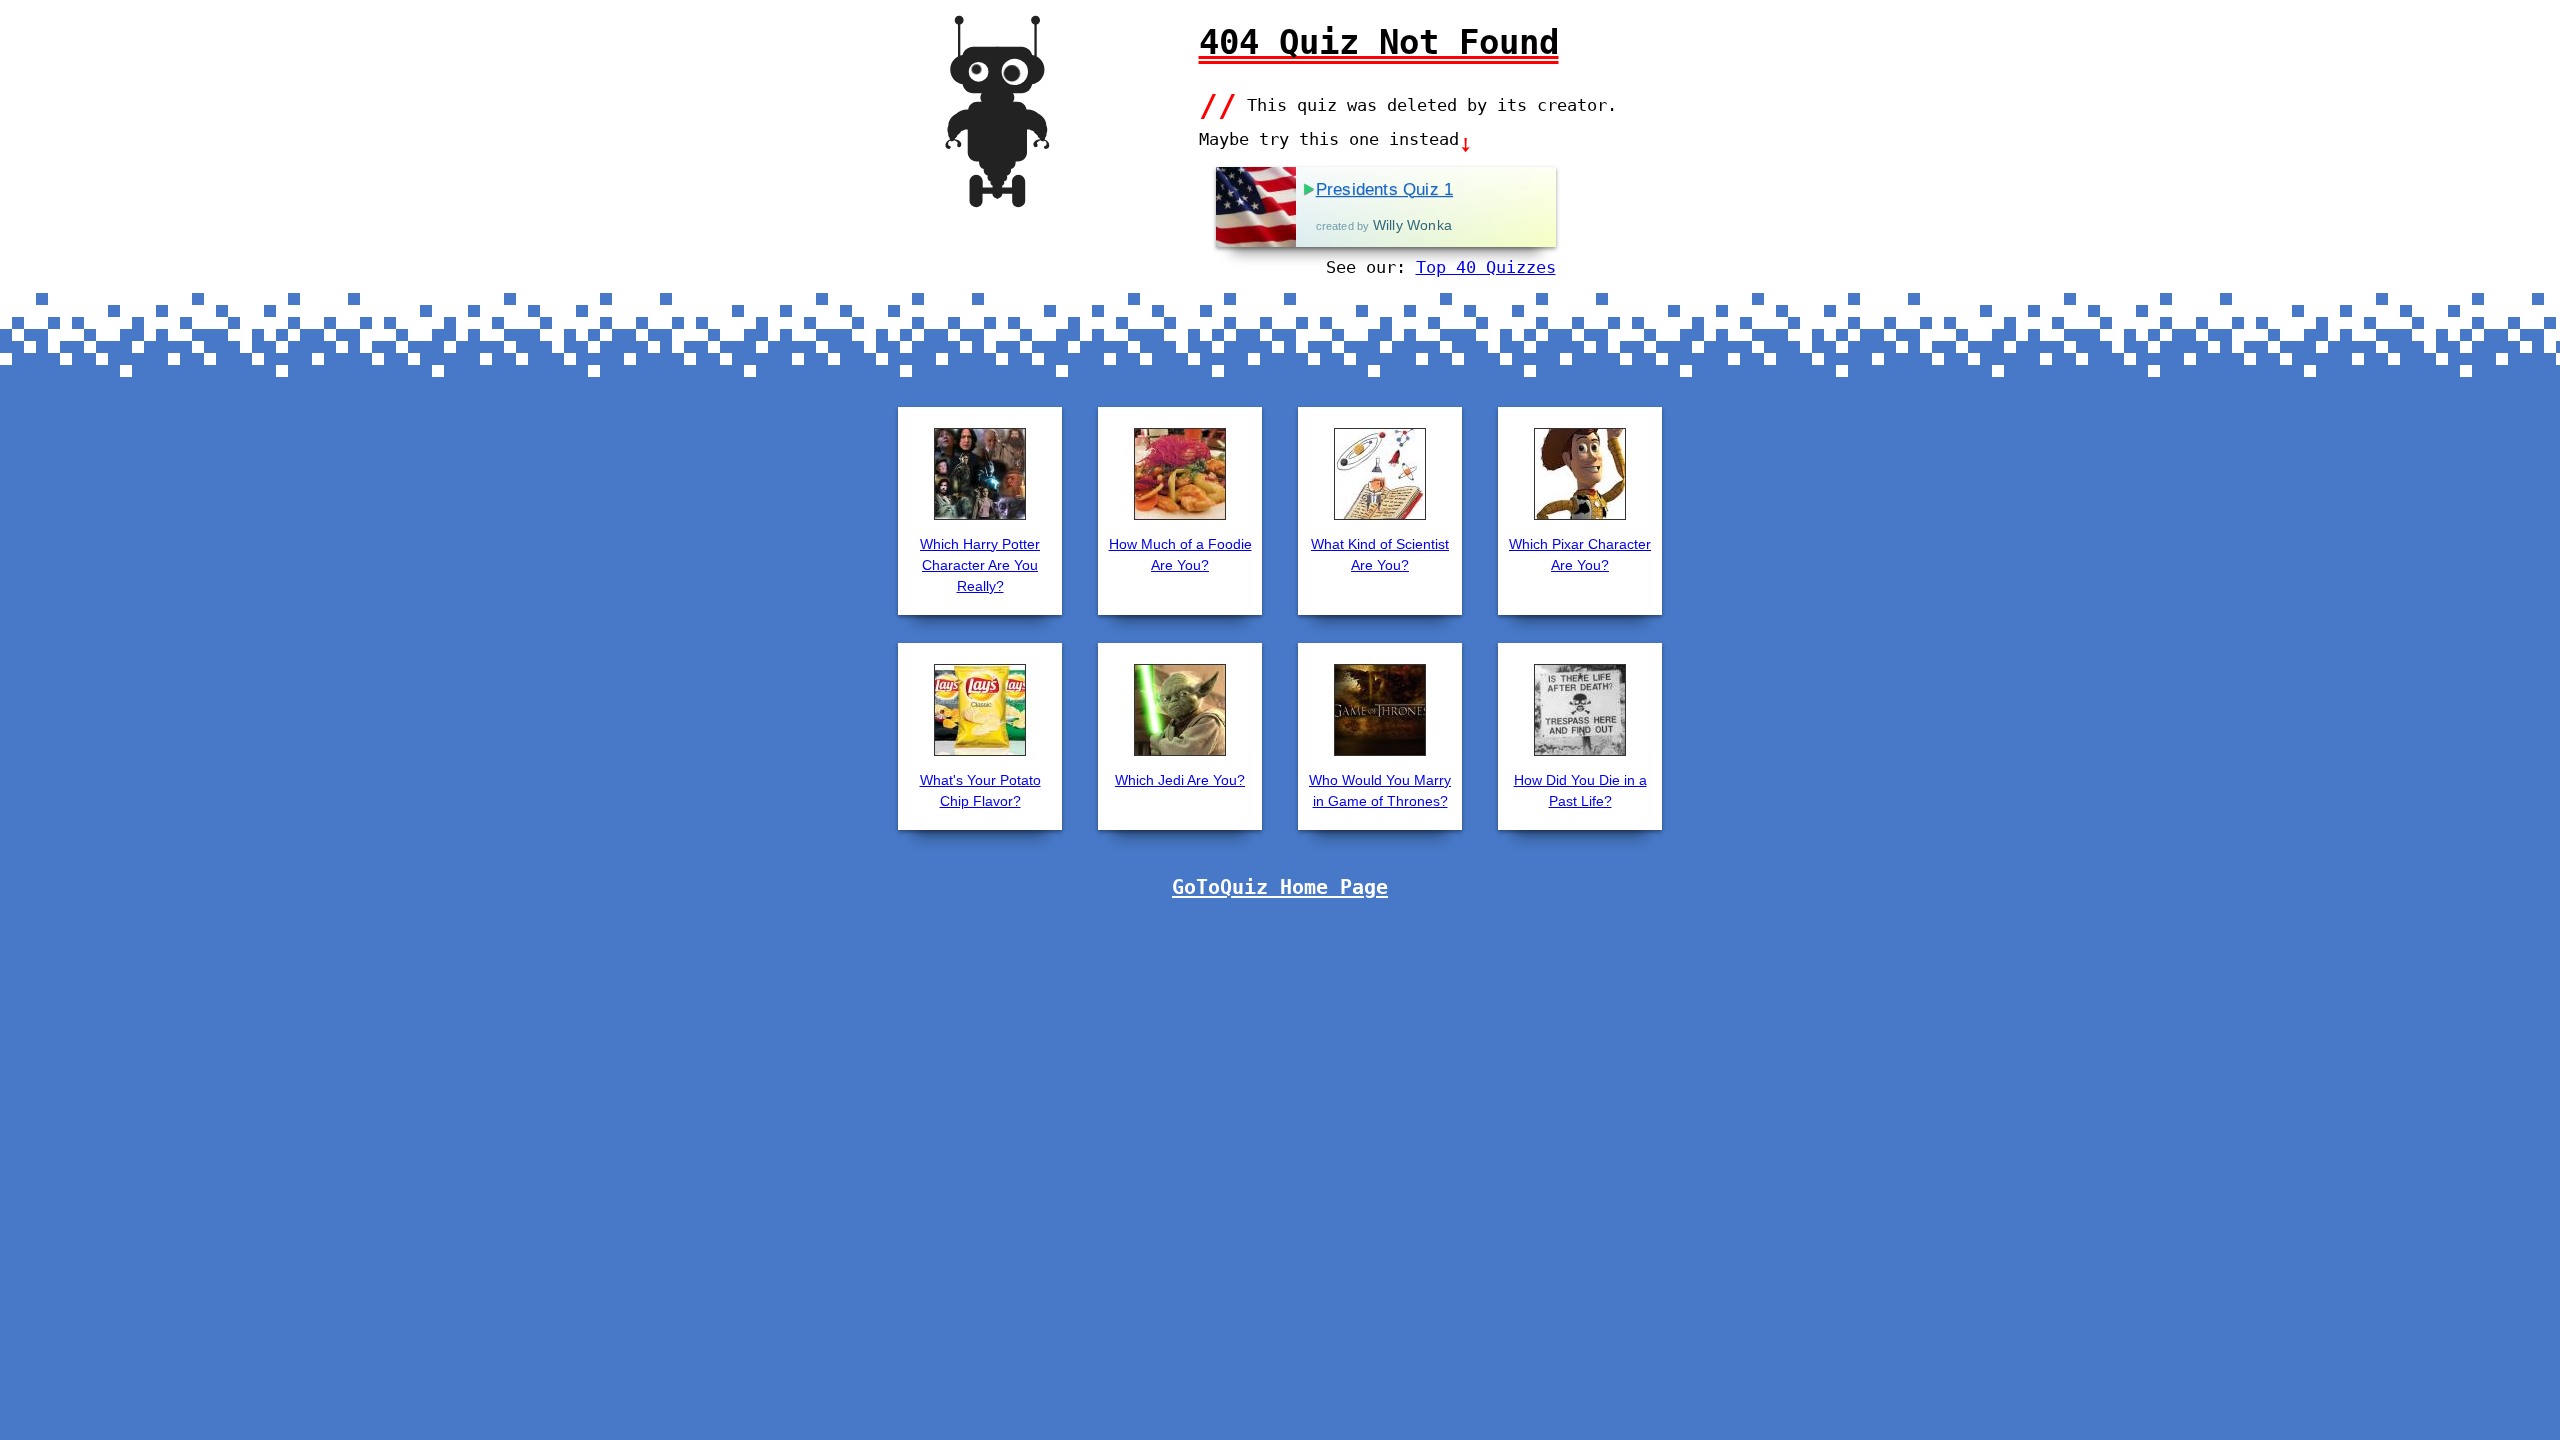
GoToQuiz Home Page (1280, 887)
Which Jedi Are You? (1180, 780)
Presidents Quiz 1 (1384, 189)
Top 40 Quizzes (1486, 267)
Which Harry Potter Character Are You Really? (980, 565)
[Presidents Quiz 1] (1256, 207)
